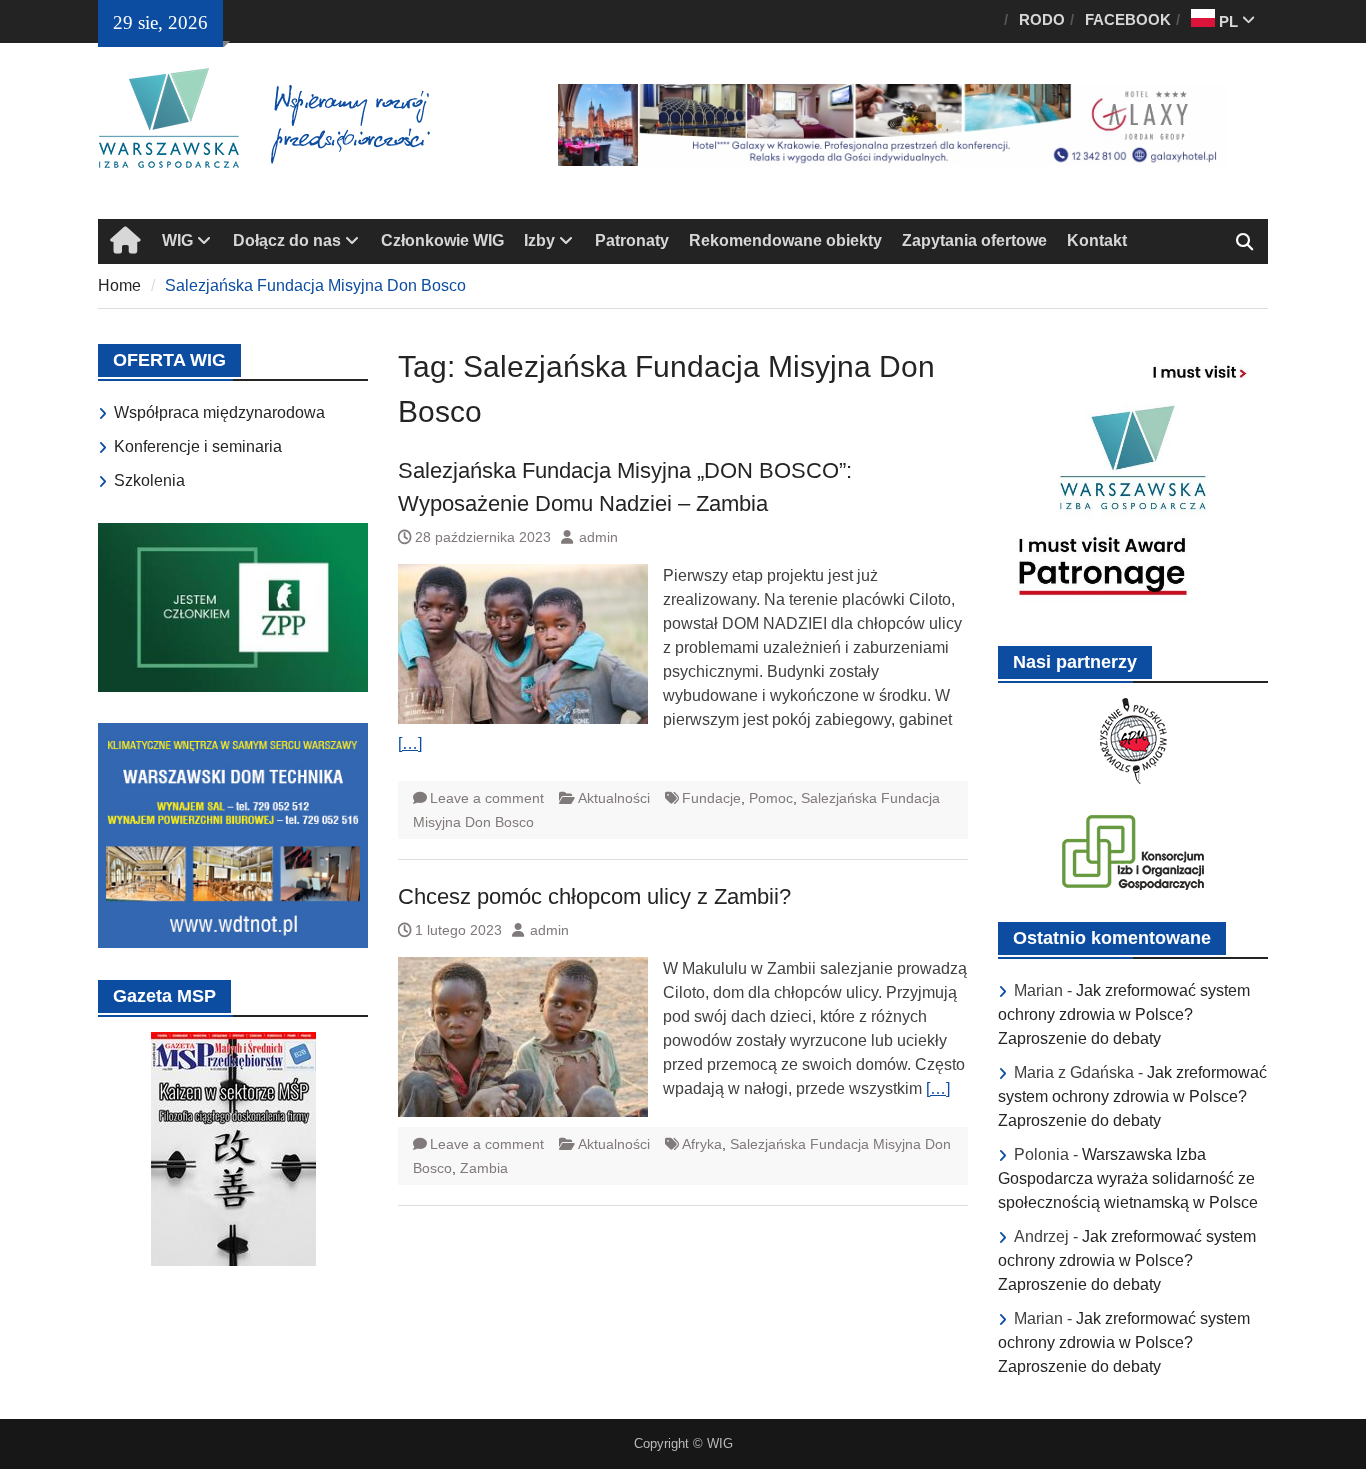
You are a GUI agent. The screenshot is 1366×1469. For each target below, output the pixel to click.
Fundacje (711, 798)
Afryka (702, 1144)
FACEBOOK (1128, 19)
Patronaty (632, 240)
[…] (410, 743)
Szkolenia (149, 480)
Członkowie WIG (442, 240)
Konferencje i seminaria (198, 446)
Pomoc (771, 798)
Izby (539, 240)
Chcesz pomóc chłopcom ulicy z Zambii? (594, 896)
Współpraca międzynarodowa (219, 412)
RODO (1042, 19)
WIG (177, 240)
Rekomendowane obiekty (785, 240)
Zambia (484, 1168)
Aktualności (614, 798)
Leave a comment (487, 798)
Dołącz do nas (287, 240)
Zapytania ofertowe (974, 240)
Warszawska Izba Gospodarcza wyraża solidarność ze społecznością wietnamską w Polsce (1128, 1178)
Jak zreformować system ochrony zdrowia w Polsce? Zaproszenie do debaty (1124, 1014)
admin (598, 537)
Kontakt (1097, 240)
